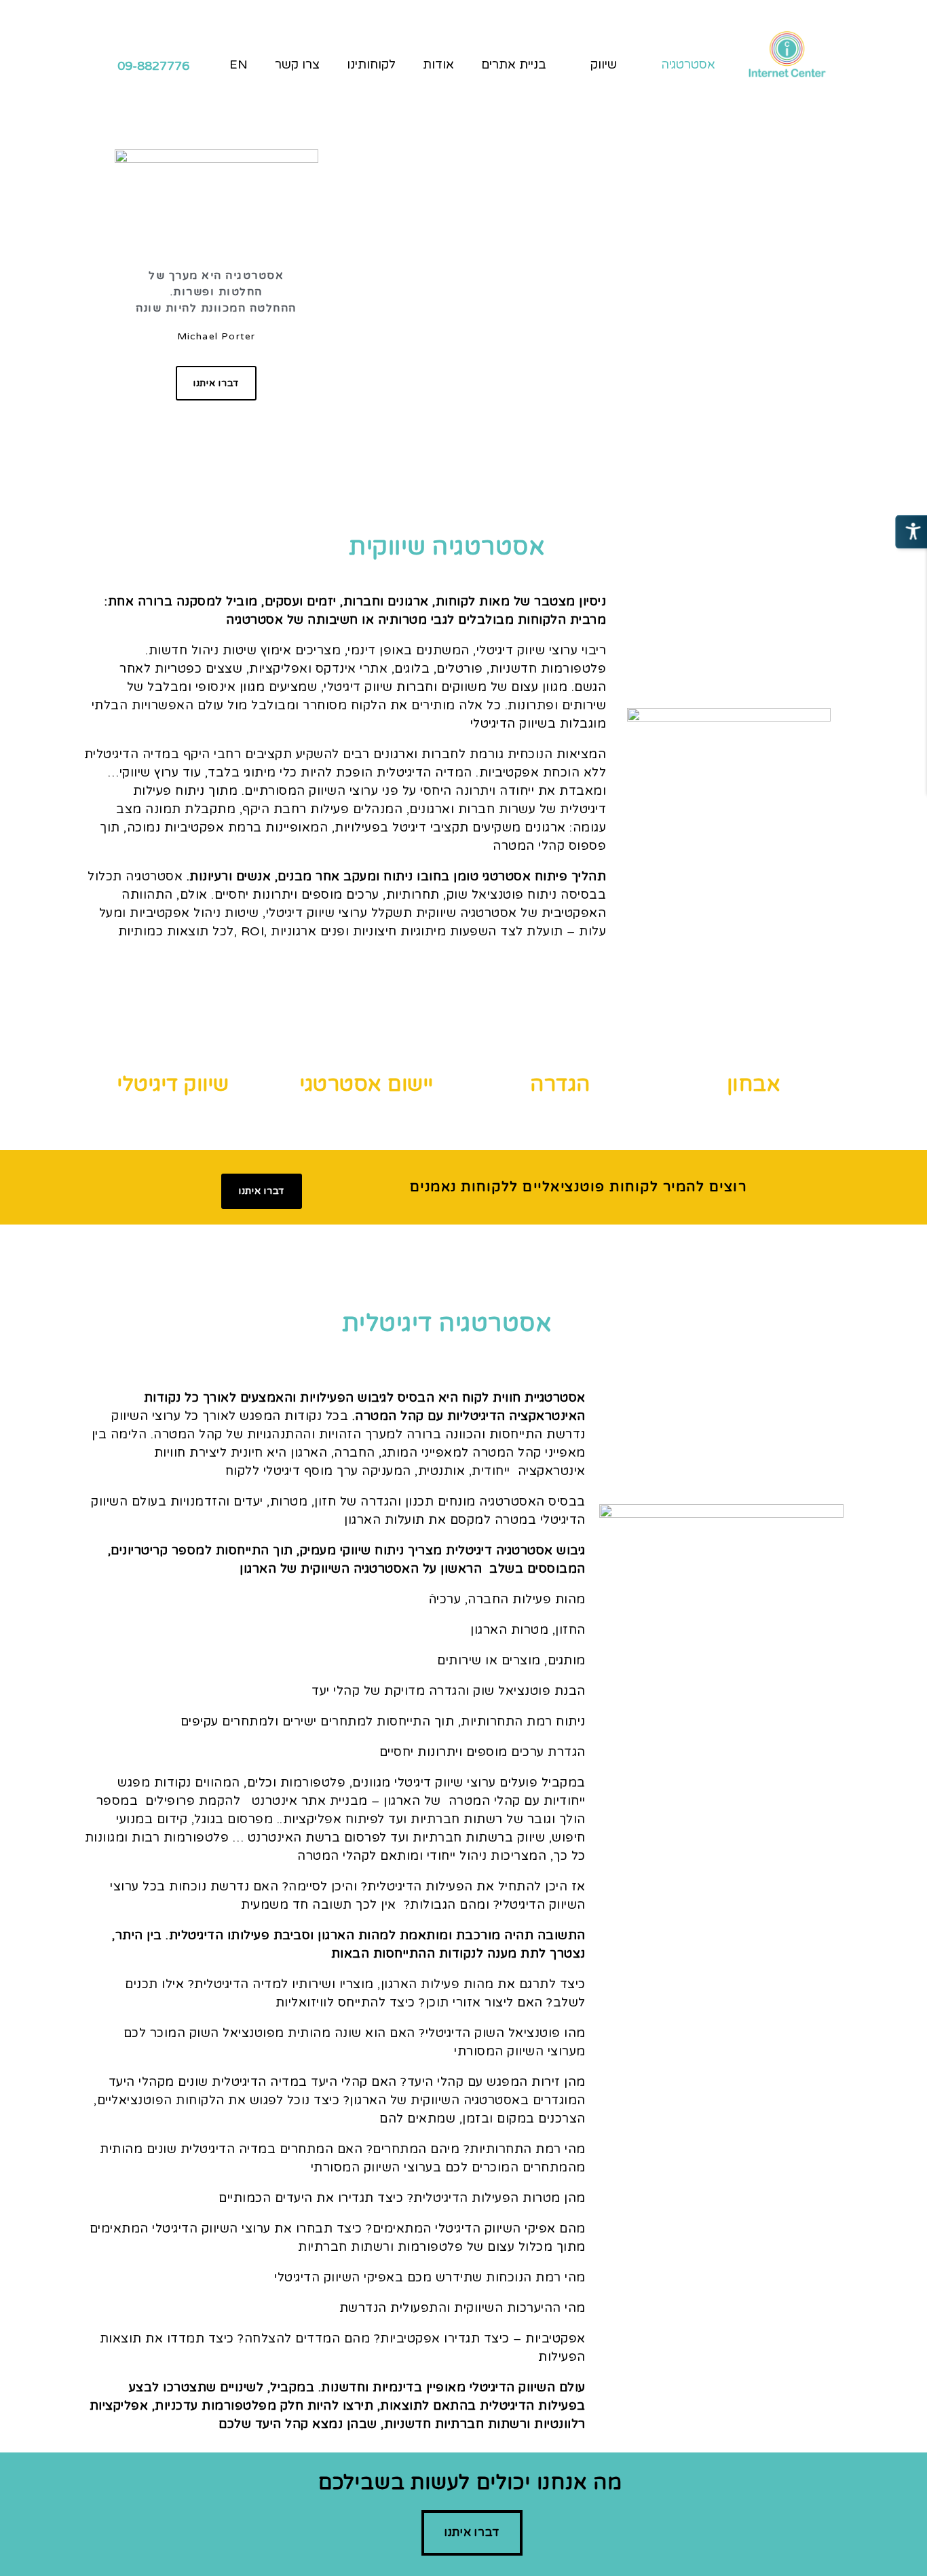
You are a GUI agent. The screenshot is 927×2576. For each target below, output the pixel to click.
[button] (216, 384)
